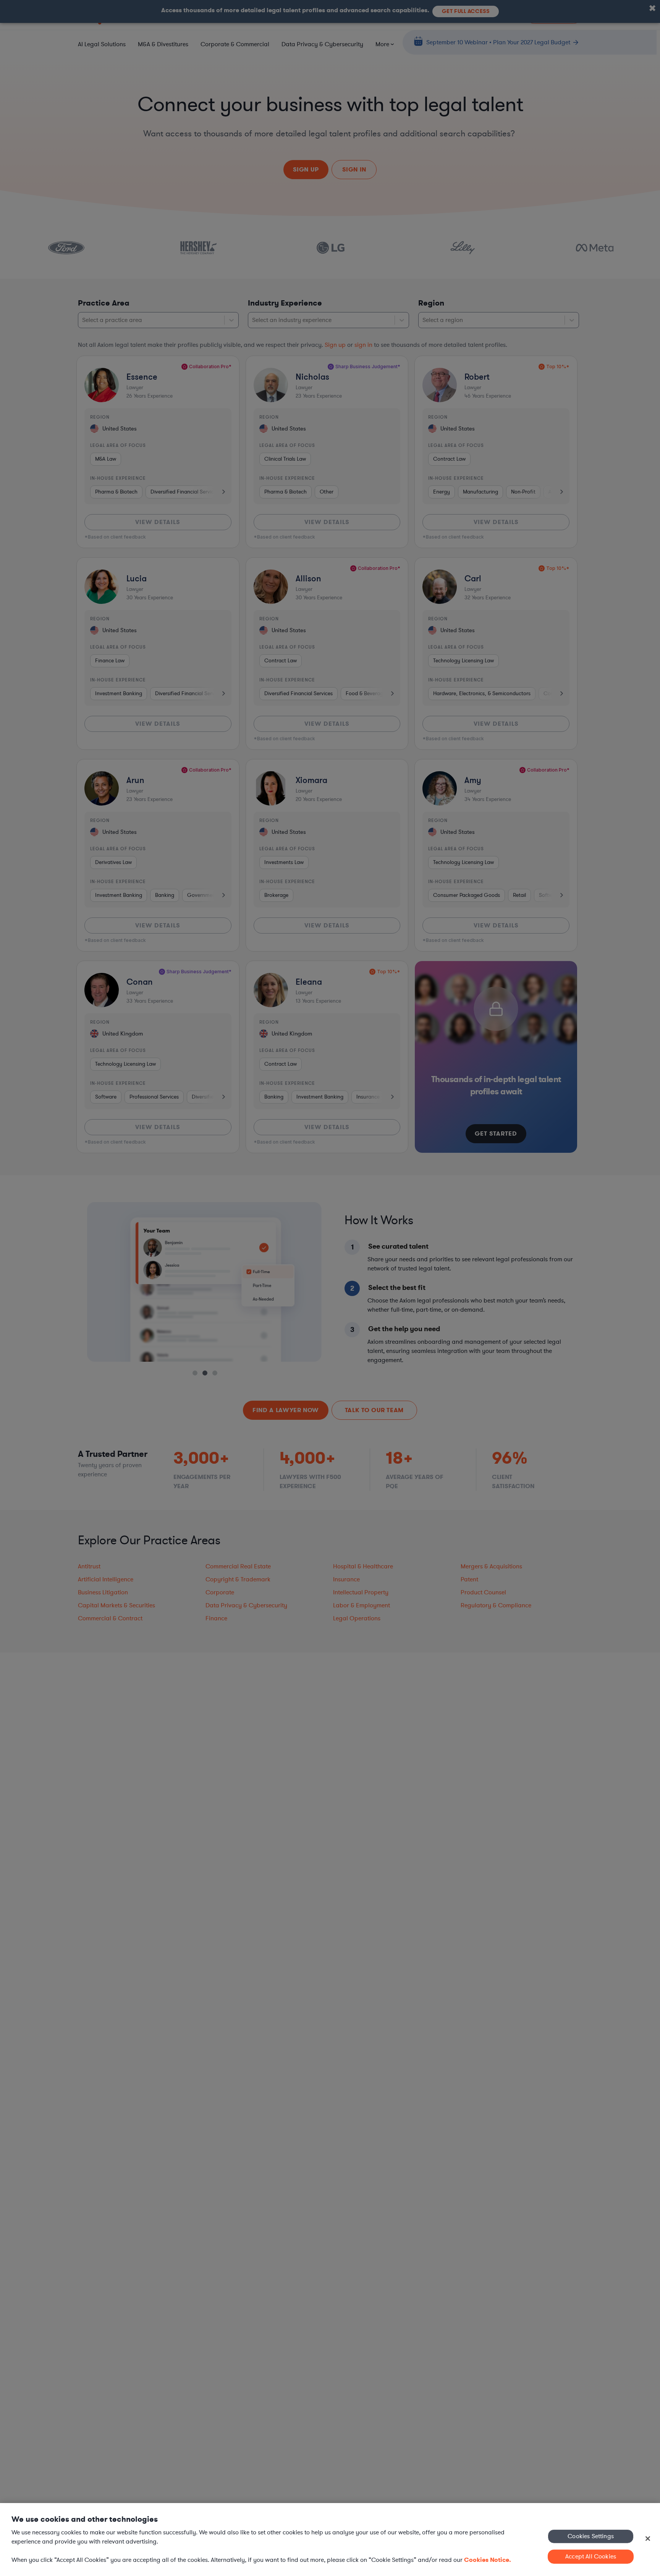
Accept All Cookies (591, 2557)
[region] (330, 2540)
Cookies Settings (591, 2536)
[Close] (648, 2539)
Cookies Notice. (488, 2560)
